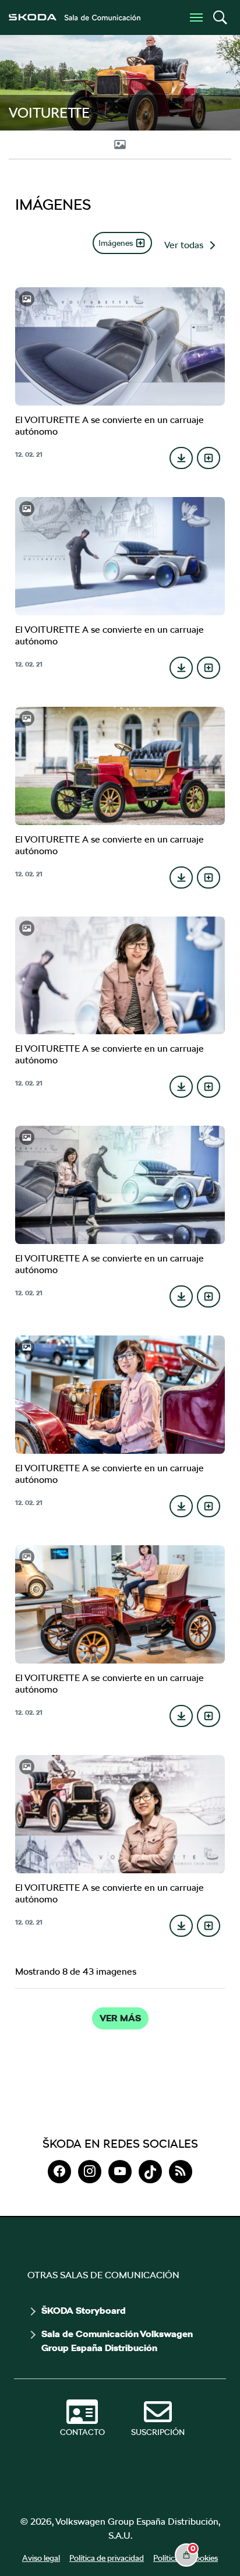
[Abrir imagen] (120, 346)
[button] (220, 17)
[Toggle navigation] (196, 17)
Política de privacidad (107, 2558)
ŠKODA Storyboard (84, 2311)
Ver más (120, 2018)
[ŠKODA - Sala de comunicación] (75, 17)
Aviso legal (41, 2558)
